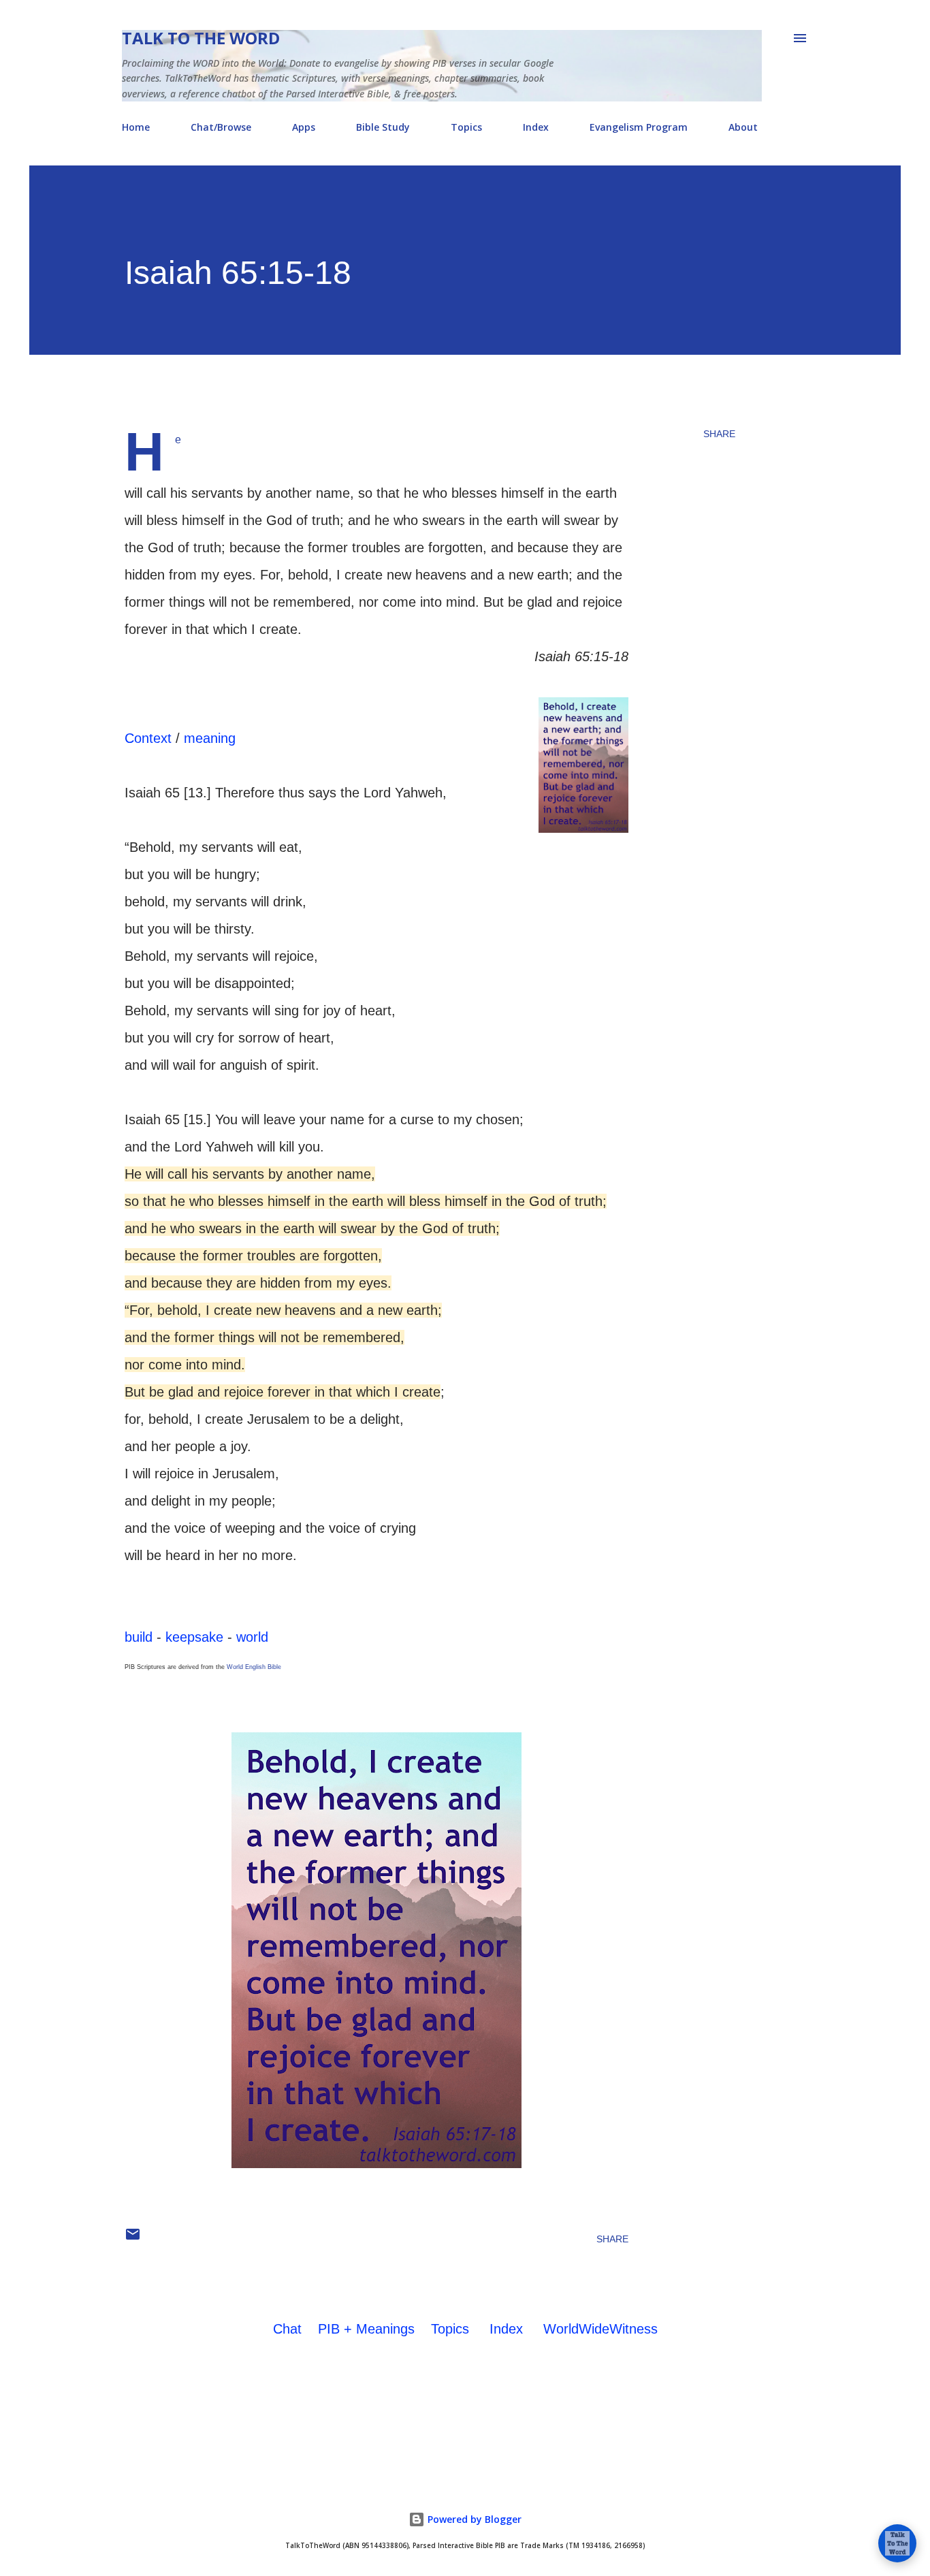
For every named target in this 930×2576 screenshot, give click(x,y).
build (139, 1637)
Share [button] (719, 434)
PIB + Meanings (366, 2329)
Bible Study (383, 127)
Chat (287, 2329)
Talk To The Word (201, 38)
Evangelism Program (639, 127)
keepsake (194, 1637)
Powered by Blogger (473, 2519)
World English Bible (254, 1667)
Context (148, 738)
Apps (304, 127)
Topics (466, 127)
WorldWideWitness (600, 2329)
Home (136, 127)
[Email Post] (133, 2239)
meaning (210, 738)
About (743, 127)
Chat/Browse (221, 127)
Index (536, 127)
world (252, 1637)
